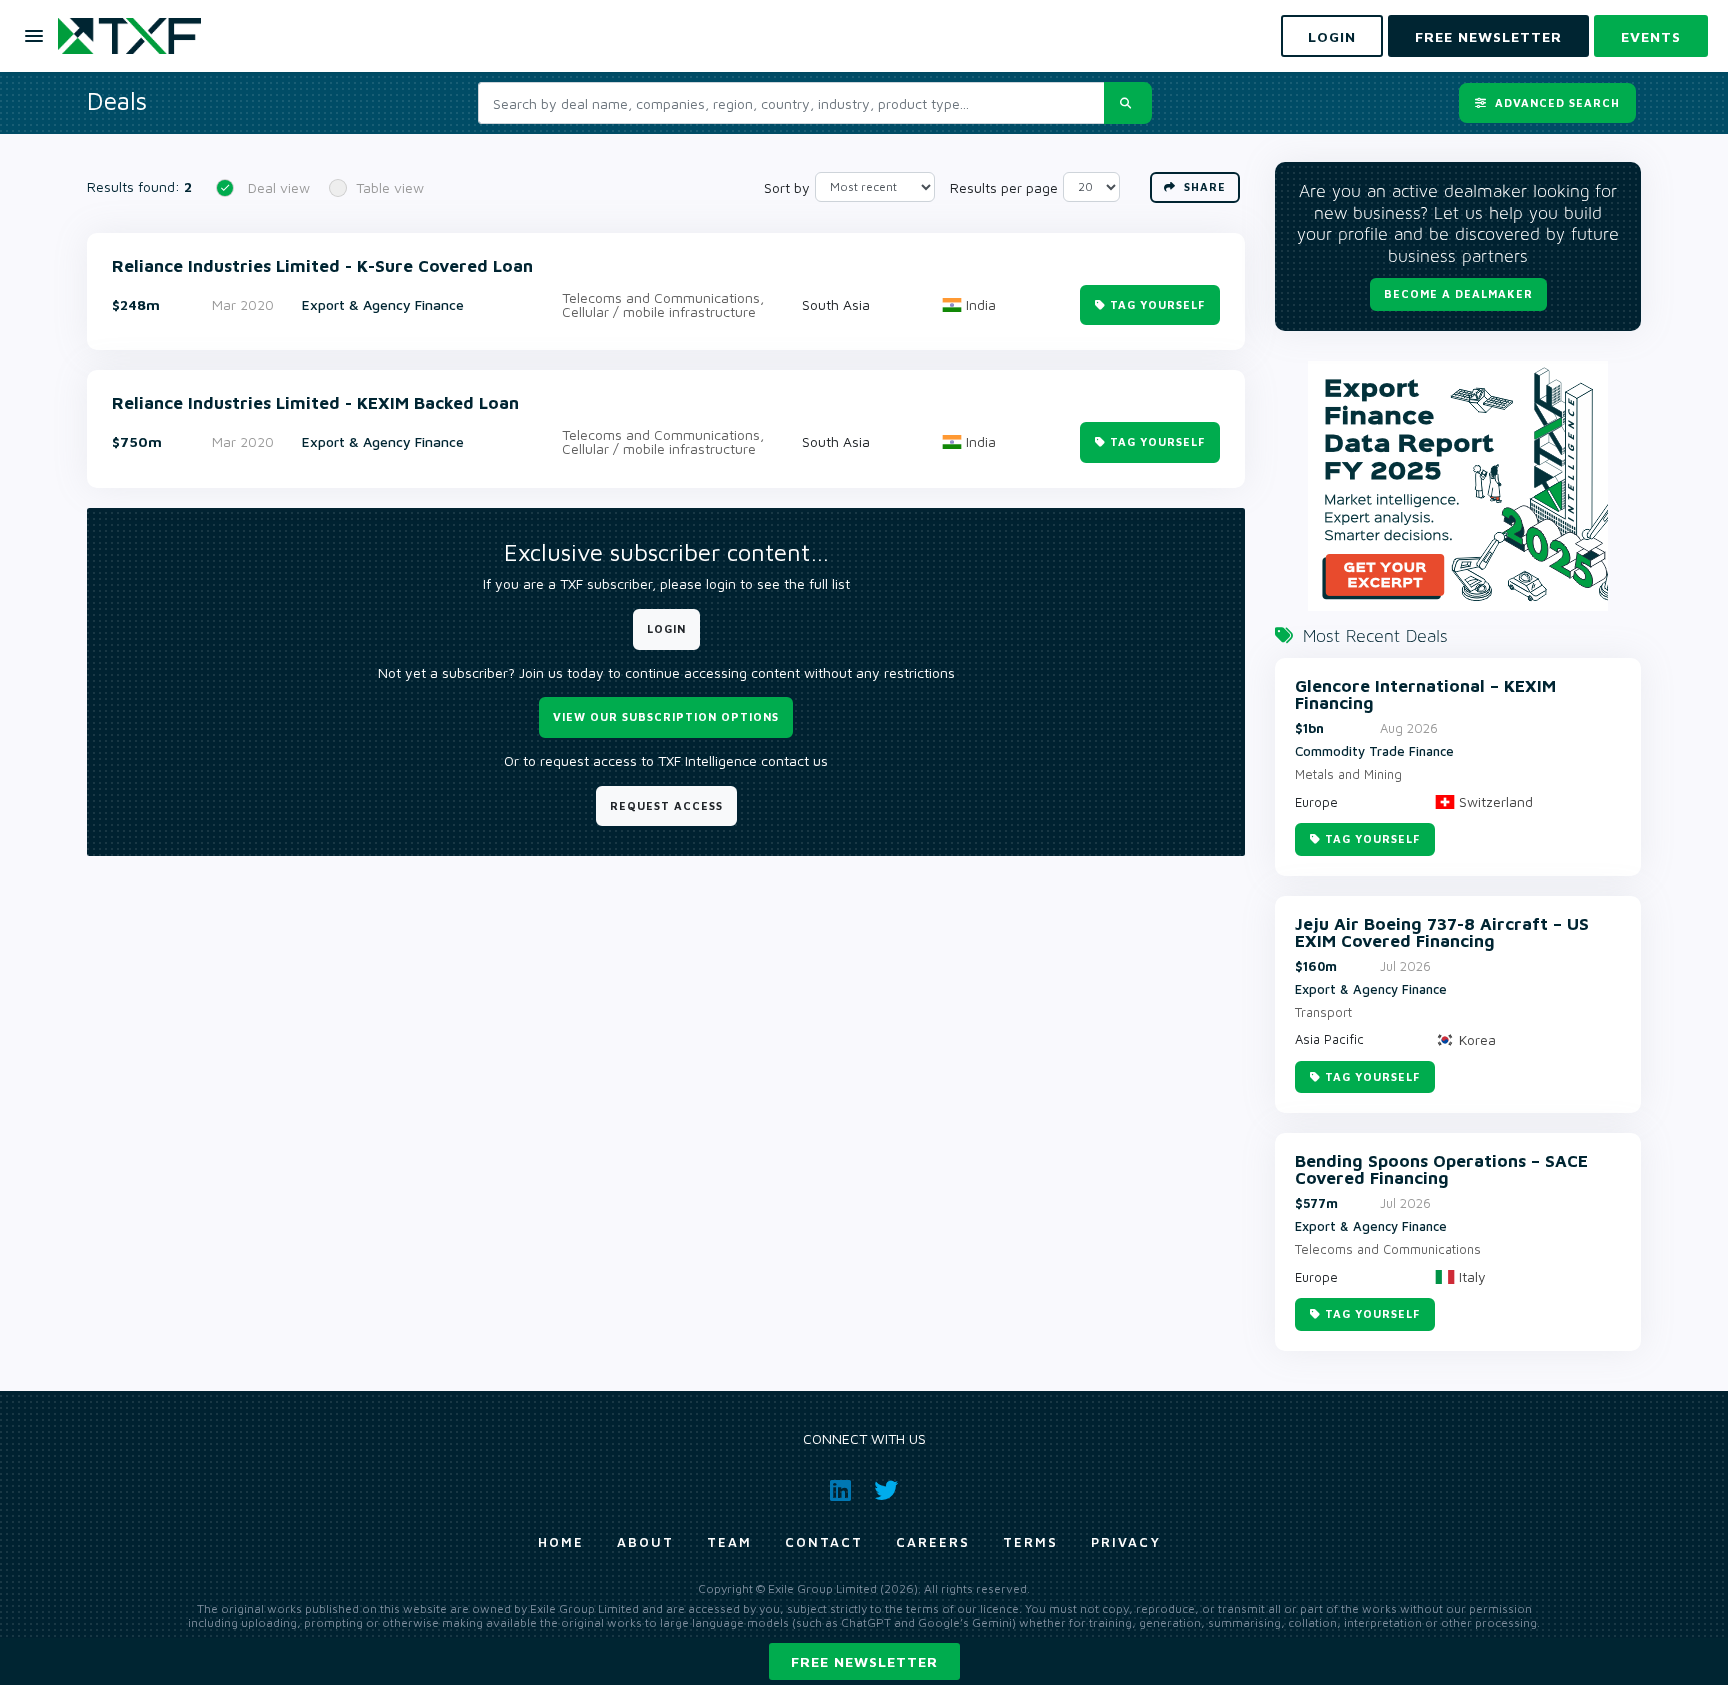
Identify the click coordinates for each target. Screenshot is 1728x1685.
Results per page (1004, 187)
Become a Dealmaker (1458, 293)
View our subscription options (666, 716)
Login (666, 628)
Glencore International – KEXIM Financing (1425, 695)
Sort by (787, 187)
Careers (933, 1542)
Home (561, 1542)
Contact (824, 1542)
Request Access (666, 805)
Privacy (1126, 1542)
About (645, 1542)
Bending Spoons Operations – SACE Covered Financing (1441, 1170)
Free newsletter (864, 1661)
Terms (1030, 1542)
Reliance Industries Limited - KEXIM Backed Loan (315, 403)
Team (729, 1542)
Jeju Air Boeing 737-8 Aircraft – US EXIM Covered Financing (1442, 933)
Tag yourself (1157, 304)
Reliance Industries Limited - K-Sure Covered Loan (322, 266)
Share (1203, 186)
